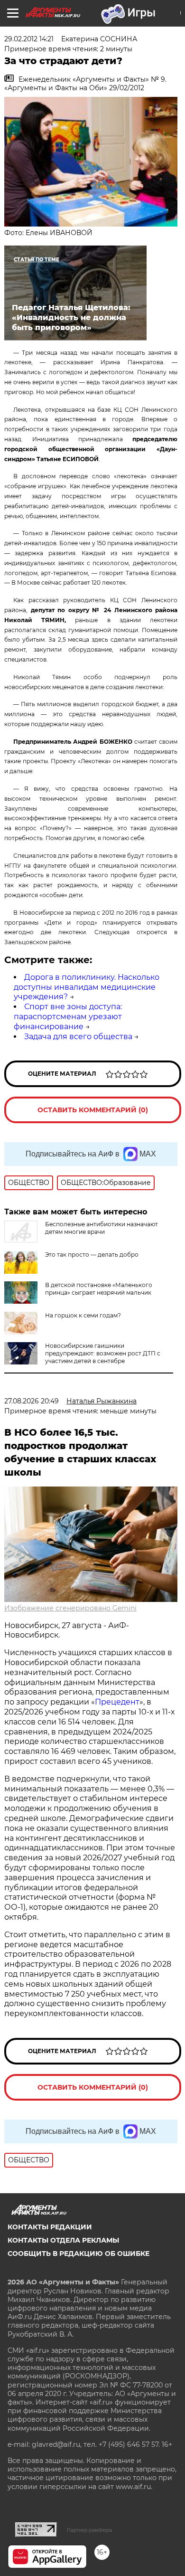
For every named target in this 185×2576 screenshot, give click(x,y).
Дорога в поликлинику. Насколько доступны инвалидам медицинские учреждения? (87, 987)
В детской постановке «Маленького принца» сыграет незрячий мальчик (99, 1289)
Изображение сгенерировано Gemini (70, 1608)
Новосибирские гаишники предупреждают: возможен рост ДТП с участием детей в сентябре (103, 1353)
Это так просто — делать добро (92, 1255)
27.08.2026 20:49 (32, 1401)
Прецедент (117, 1702)
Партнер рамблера (89, 2530)
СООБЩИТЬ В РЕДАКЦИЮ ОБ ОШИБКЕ (79, 2254)
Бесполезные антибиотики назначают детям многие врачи (102, 1228)
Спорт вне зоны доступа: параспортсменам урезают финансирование (68, 1017)
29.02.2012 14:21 (29, 39)
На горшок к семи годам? (83, 1315)
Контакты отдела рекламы (63, 2240)
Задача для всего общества (78, 1037)
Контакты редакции (50, 2227)
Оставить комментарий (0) (93, 1110)
